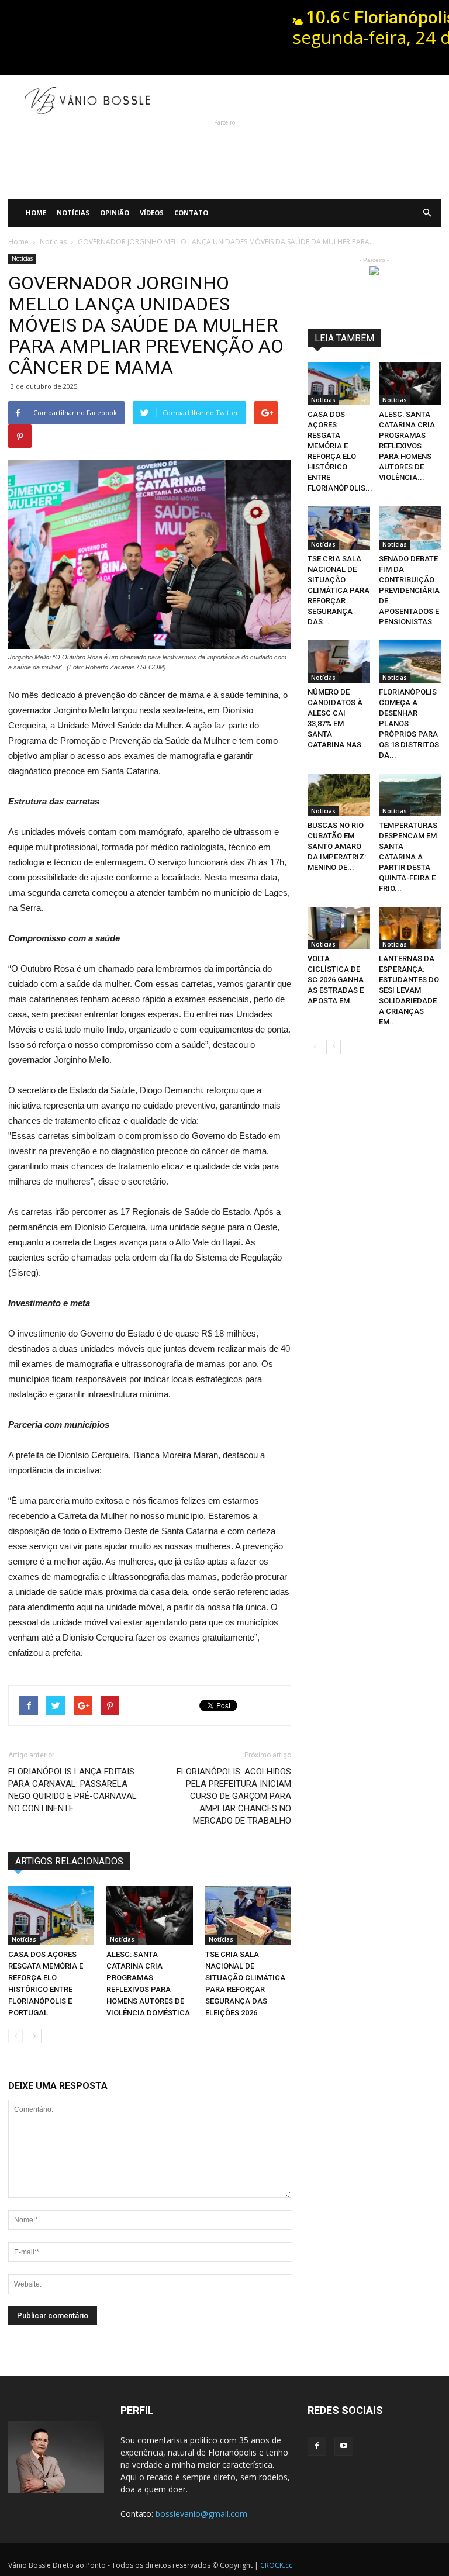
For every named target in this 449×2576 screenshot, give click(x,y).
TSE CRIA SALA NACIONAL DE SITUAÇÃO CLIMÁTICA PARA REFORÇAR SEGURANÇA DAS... (339, 590)
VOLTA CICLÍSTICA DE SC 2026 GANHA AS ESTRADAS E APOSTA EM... (336, 980)
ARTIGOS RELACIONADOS (69, 1861)
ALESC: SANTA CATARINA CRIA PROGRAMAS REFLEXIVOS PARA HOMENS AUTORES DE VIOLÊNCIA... (407, 446)
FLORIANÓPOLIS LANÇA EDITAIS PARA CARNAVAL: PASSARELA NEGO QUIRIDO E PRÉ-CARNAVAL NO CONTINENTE (72, 1790)
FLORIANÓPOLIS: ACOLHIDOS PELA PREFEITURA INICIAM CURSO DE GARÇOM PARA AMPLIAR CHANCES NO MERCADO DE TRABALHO (234, 1796)
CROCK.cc (276, 2565)
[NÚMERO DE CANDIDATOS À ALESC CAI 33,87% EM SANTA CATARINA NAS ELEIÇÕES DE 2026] (339, 662)
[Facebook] (317, 2446)
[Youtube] (344, 2446)
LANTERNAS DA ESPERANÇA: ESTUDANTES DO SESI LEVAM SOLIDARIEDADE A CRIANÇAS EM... (409, 990)
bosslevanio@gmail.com (201, 2514)
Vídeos (152, 213)
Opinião (115, 213)
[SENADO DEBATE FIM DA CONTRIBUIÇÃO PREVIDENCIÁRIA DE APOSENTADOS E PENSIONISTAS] (410, 528)
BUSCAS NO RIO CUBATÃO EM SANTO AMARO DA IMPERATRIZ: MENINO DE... (337, 846)
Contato (191, 213)
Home (36, 213)
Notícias (73, 213)
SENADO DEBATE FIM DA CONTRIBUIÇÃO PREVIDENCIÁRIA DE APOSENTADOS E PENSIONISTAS (409, 590)
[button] (427, 213)
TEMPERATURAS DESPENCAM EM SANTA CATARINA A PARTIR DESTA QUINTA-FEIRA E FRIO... (408, 857)
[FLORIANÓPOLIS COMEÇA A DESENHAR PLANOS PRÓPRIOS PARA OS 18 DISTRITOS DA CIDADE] (410, 662)
